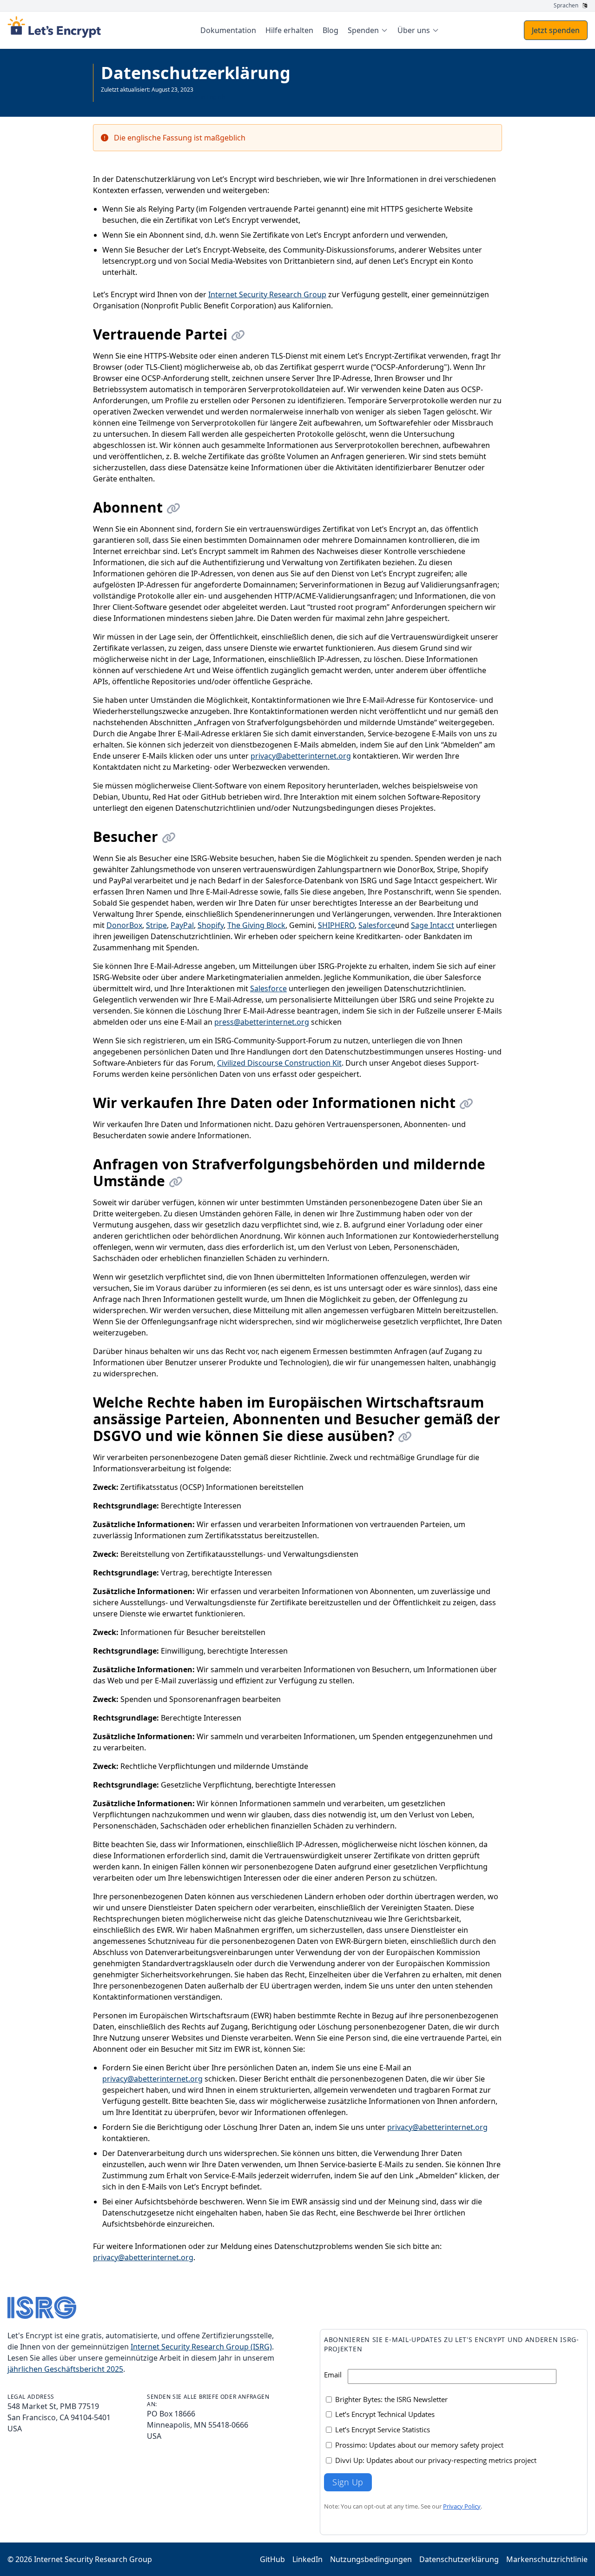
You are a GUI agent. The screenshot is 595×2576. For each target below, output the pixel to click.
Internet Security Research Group (267, 294)
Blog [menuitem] (331, 30)
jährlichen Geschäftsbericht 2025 (65, 2369)
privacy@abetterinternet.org (301, 756)
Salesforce (377, 925)
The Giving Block (256, 925)
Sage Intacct (433, 925)
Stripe (156, 925)
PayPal (182, 925)
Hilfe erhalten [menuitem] (289, 30)
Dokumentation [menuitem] (228, 30)
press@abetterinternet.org (262, 1022)
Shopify (211, 925)
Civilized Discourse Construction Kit (279, 1063)
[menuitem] (368, 30)
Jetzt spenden (556, 30)
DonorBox (124, 925)
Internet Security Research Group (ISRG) (201, 2347)
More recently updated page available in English (163, 97)
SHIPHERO (336, 925)
